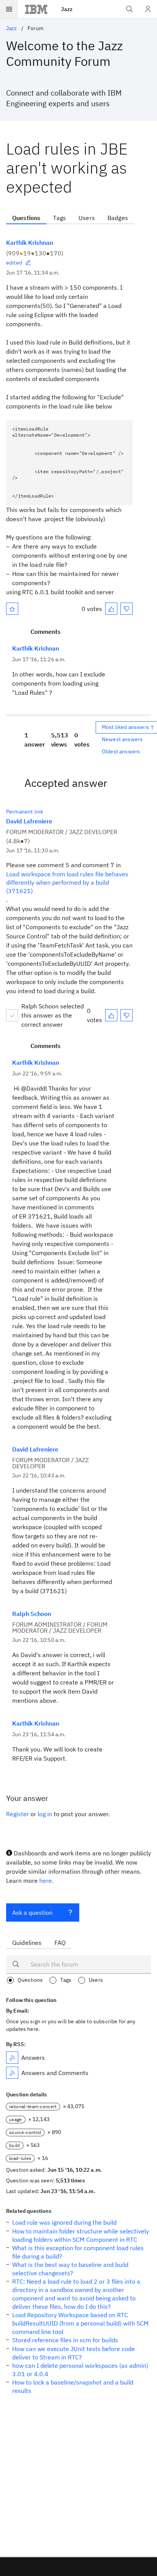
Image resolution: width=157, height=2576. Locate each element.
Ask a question (32, 1912)
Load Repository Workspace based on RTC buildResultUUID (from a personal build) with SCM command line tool (80, 2323)
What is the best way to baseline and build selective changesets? (70, 2269)
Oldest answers (121, 751)
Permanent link (25, 812)
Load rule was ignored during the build (64, 2222)
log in (45, 1814)
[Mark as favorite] (12, 609)
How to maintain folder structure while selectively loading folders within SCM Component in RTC (81, 2235)
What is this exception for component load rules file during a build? (78, 2252)
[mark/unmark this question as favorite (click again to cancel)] (12, 609)
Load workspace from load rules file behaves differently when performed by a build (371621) (67, 882)
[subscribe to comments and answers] (12, 2073)
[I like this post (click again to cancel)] (111, 609)
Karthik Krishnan (30, 242)
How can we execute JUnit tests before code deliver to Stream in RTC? (74, 2353)
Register (18, 1814)
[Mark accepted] (12, 1015)
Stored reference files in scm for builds (65, 2340)
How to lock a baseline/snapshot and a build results (73, 2386)
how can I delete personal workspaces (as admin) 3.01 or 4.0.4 (80, 2370)
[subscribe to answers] (12, 2058)
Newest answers (122, 739)
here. (46, 1881)
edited (14, 263)
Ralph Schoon (32, 1614)
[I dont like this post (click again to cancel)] (127, 609)
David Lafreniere (29, 821)
